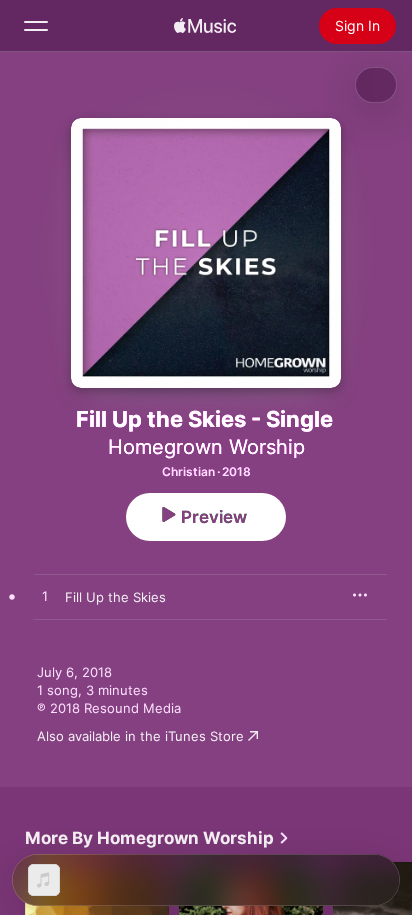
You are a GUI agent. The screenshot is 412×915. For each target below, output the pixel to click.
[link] (157, 838)
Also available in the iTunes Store (140, 736)
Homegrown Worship (206, 447)
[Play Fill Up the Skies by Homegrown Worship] (45, 597)
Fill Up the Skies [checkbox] (115, 597)
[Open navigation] (36, 26)
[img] (205, 26)
